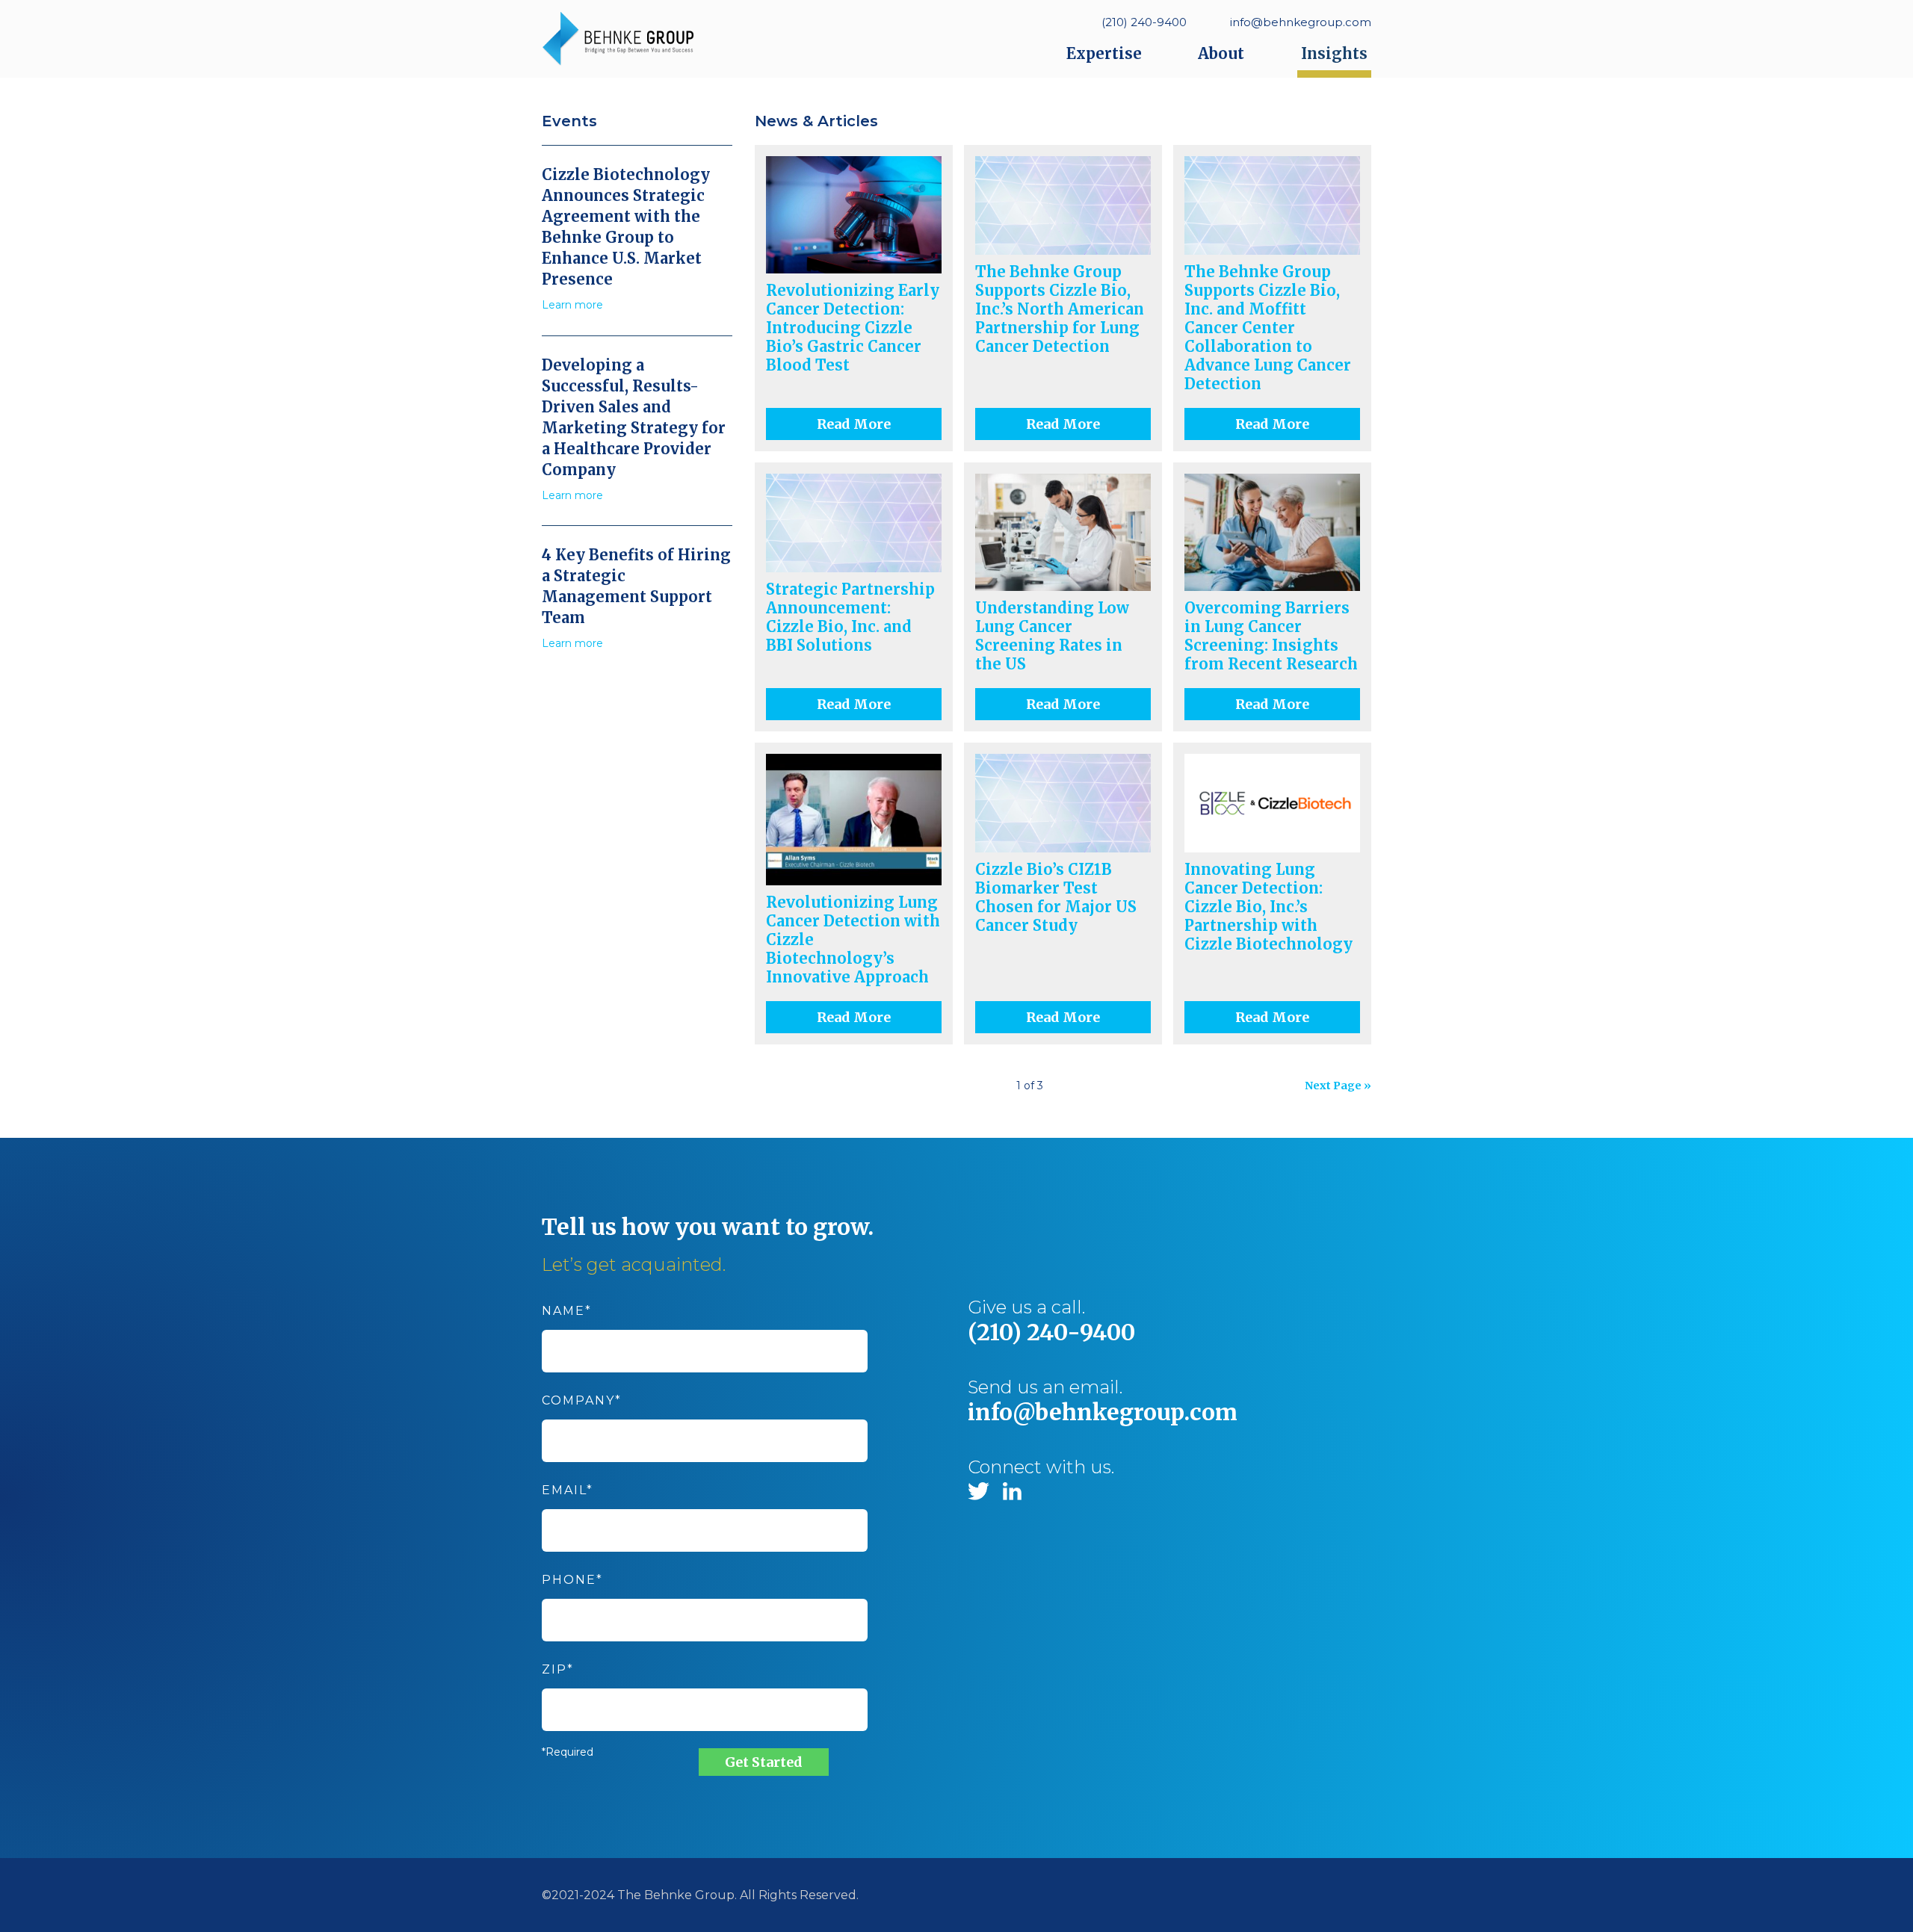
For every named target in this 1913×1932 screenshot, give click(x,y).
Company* (582, 1400)
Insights (1334, 53)
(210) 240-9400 (1144, 22)
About (1221, 53)
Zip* (558, 1669)
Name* (567, 1311)
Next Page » (1338, 1086)
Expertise (1104, 53)
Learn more (572, 305)
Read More (854, 424)
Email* (568, 1490)
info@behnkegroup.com (1301, 22)
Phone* (572, 1580)
